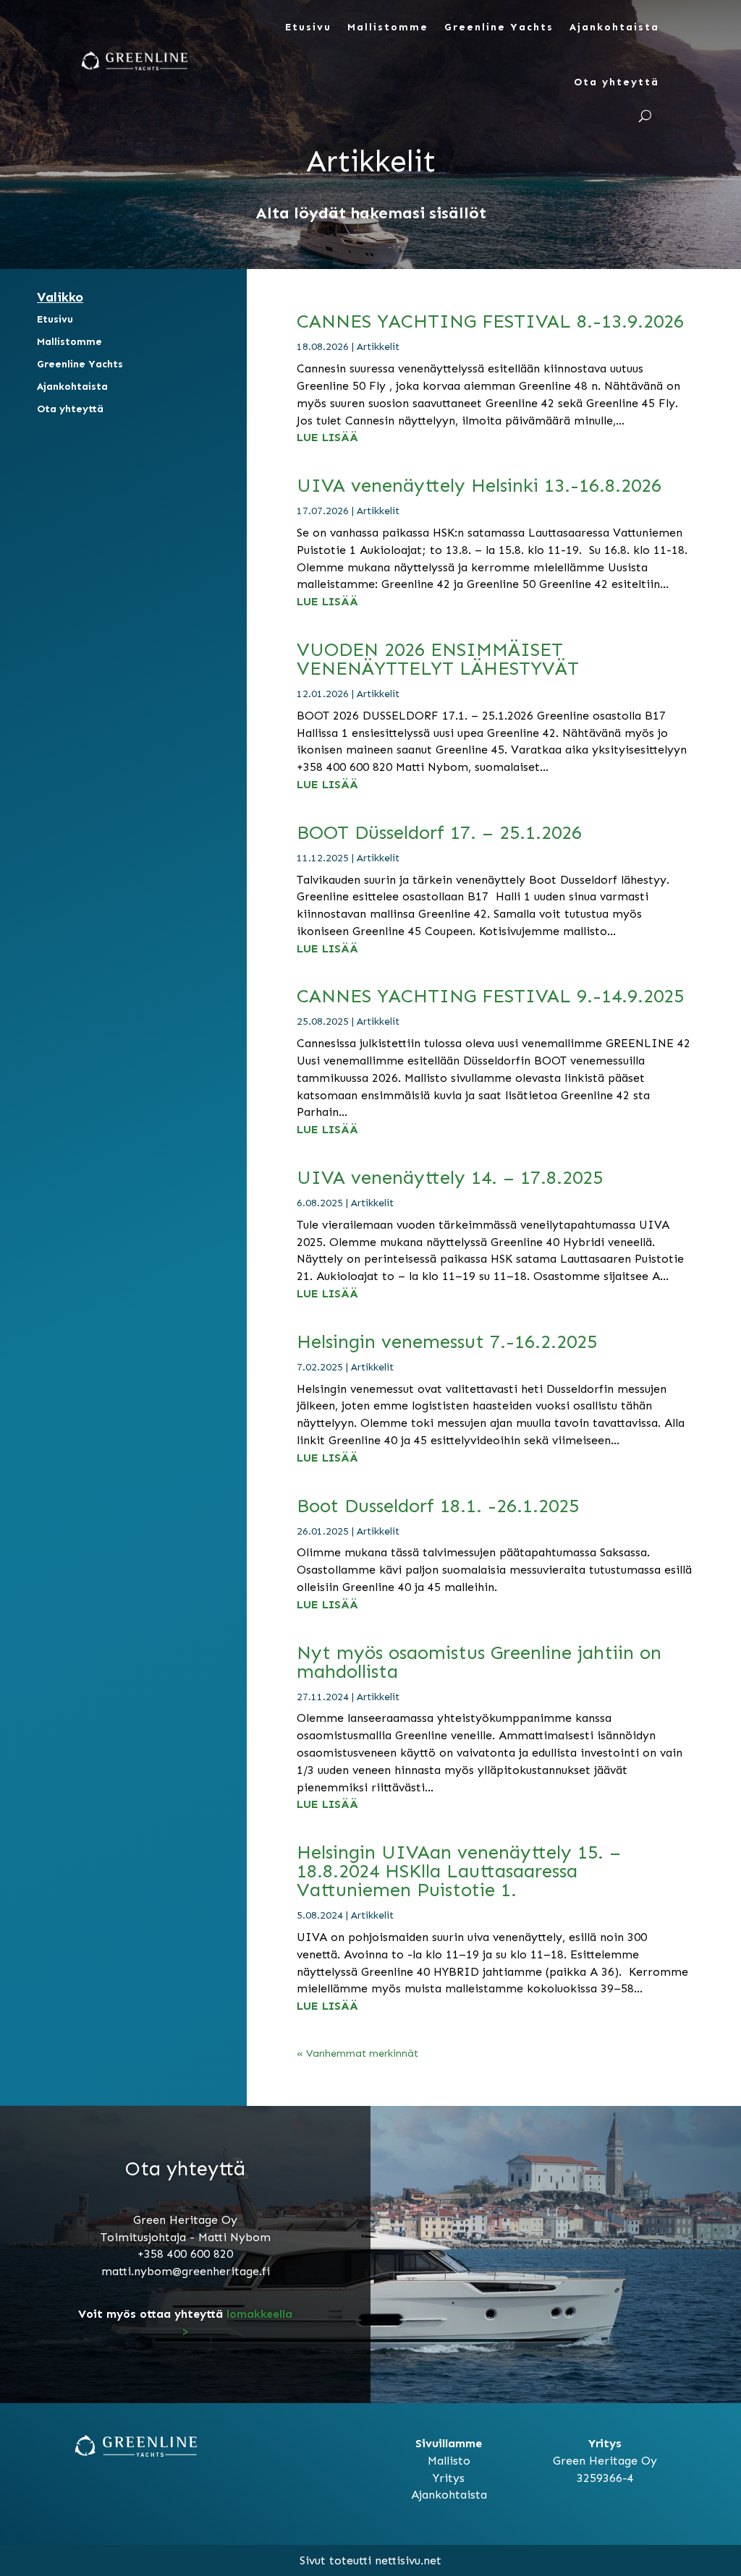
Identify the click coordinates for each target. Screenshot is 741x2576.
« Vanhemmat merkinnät (357, 2053)
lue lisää (327, 437)
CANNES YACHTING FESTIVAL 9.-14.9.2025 (490, 996)
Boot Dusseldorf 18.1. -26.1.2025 (438, 1506)
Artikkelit (378, 347)
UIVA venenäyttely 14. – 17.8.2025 (450, 1178)
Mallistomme (388, 27)
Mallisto (449, 2461)
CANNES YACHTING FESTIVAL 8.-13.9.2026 (490, 321)
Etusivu (308, 27)
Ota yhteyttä (617, 82)
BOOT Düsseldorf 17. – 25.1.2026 (439, 833)
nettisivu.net (408, 2560)
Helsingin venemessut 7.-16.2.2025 (447, 1342)
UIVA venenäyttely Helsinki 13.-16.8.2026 (479, 486)
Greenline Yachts (499, 27)
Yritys (449, 2478)
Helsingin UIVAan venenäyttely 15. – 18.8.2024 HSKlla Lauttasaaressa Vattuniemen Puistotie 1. (459, 1871)
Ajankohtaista (614, 27)
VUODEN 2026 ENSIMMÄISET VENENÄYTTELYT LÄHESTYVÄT (438, 659)
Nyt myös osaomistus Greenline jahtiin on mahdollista (479, 1662)
